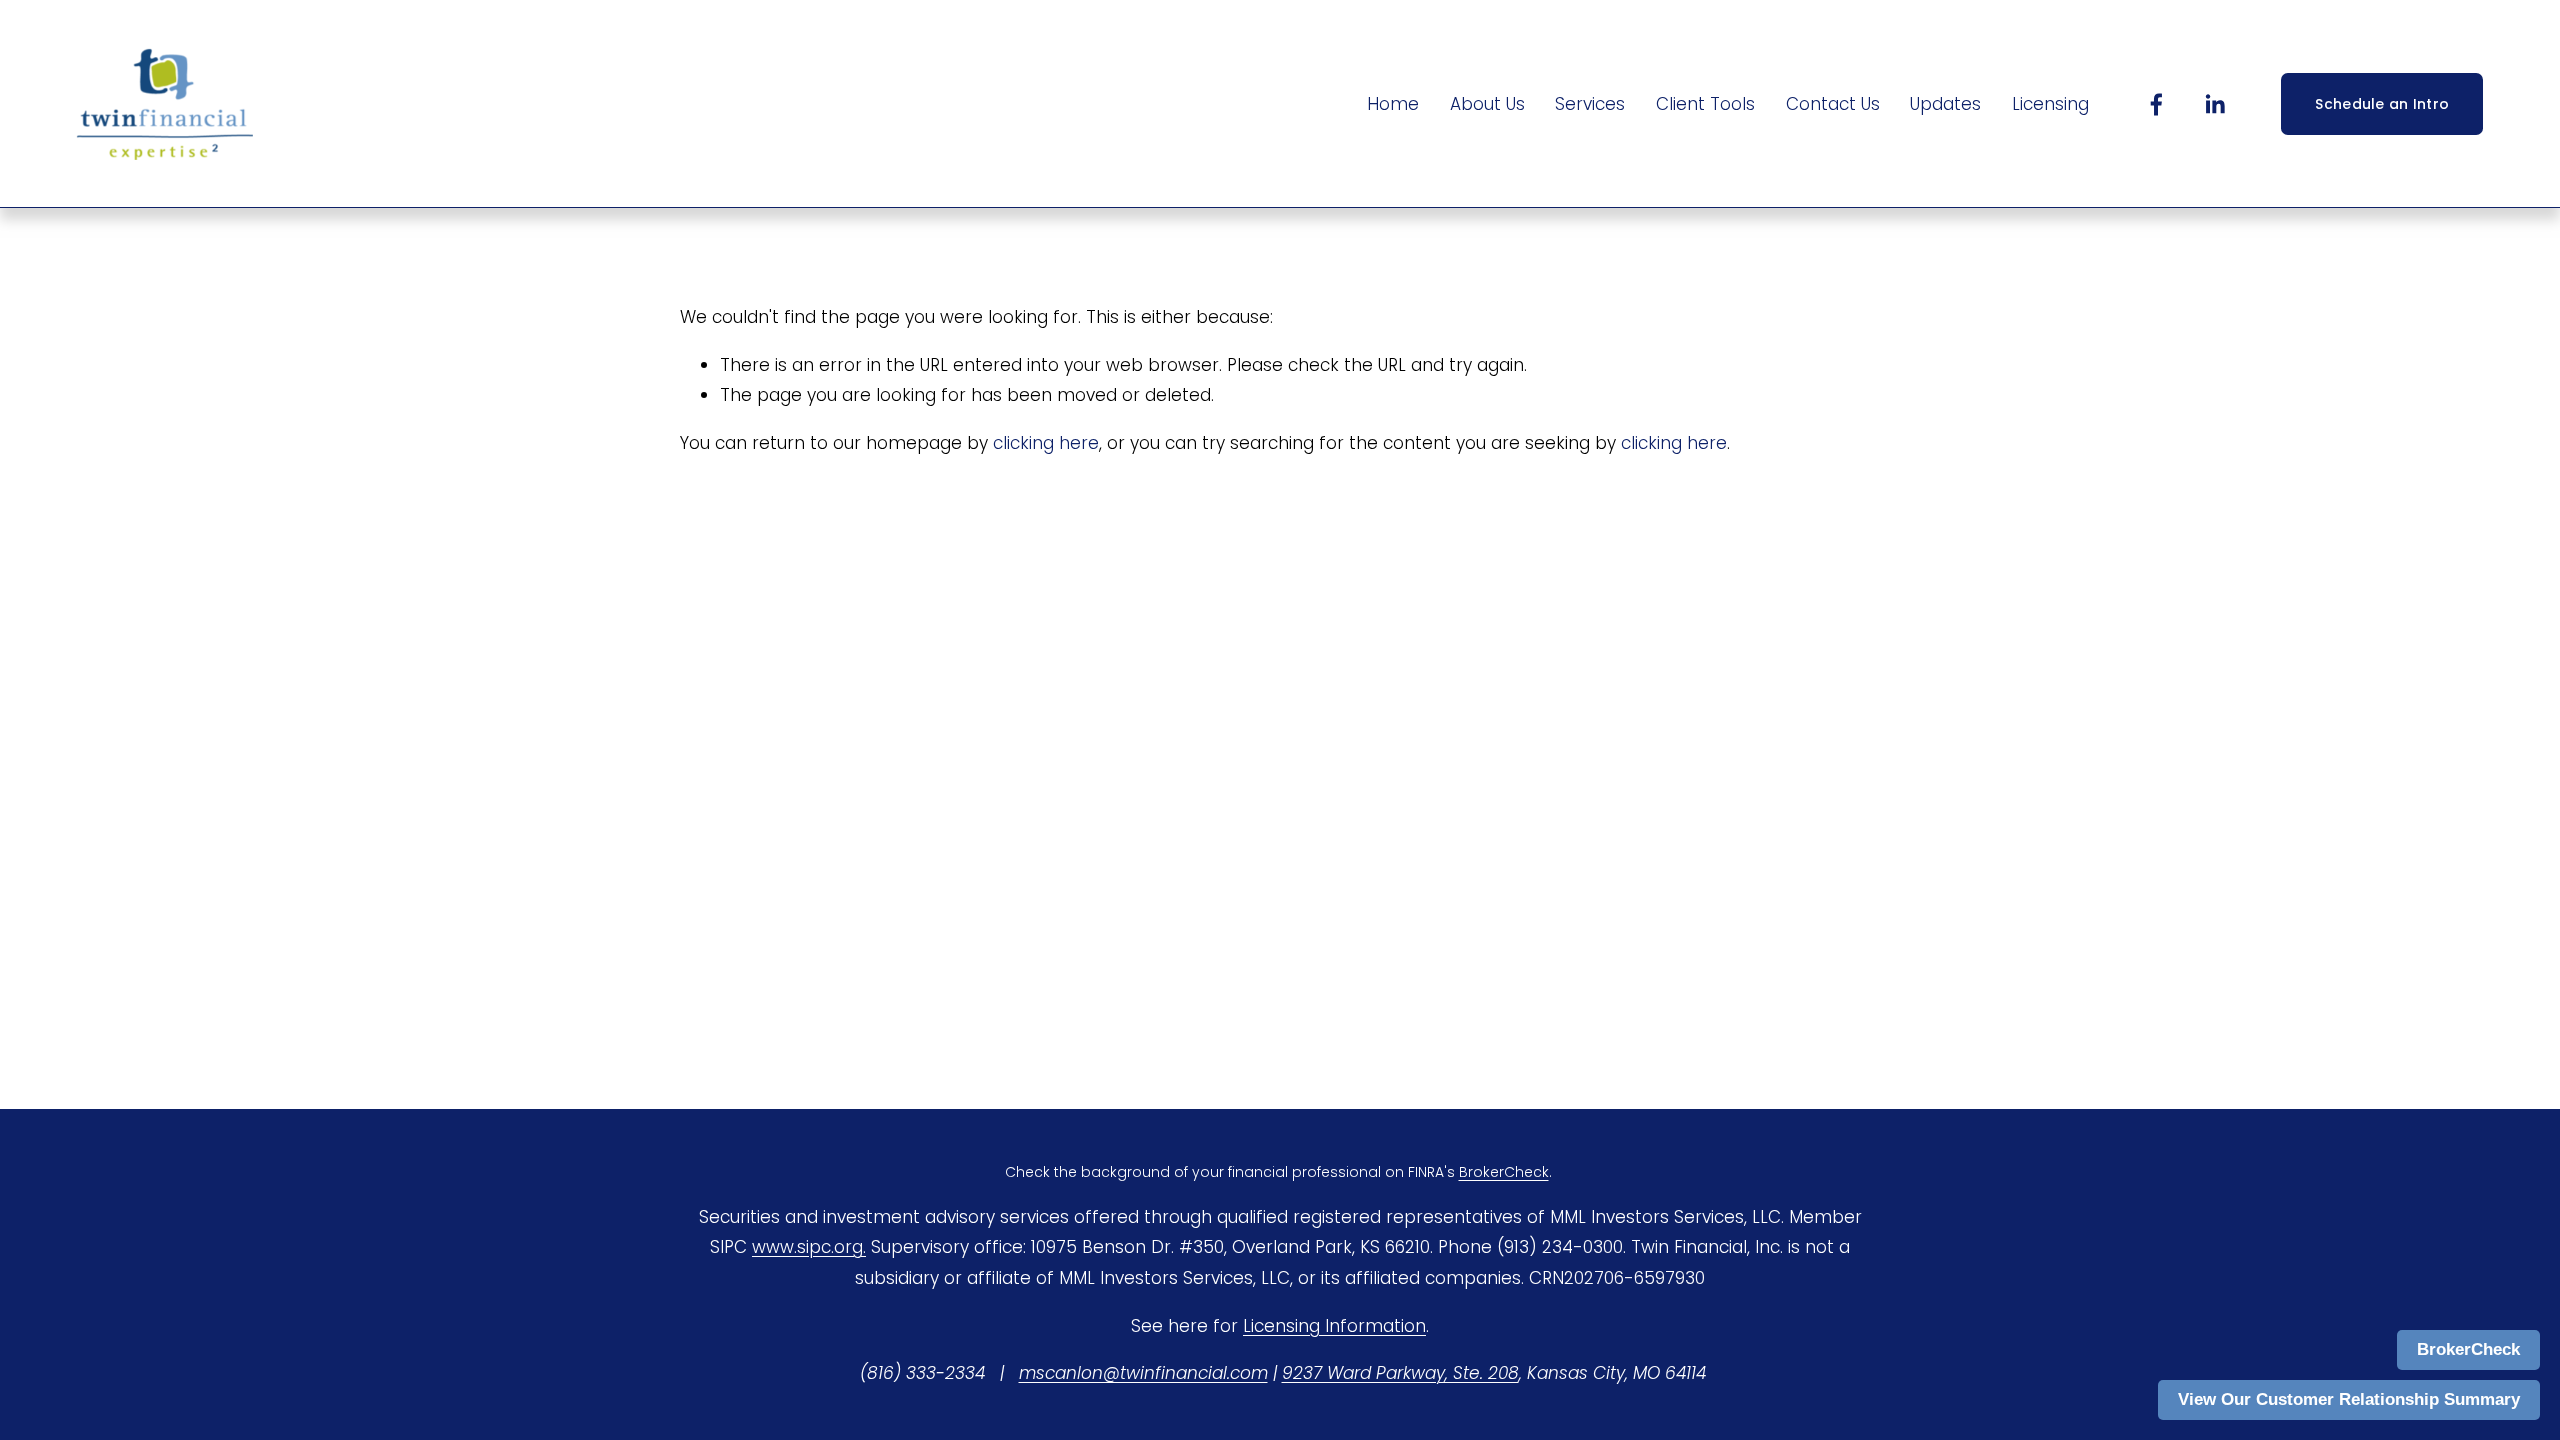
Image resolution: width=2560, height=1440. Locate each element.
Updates (1945, 104)
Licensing (2050, 104)
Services (1590, 104)
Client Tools (1705, 104)
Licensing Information (1334, 1326)
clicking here (1046, 443)
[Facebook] (2156, 104)
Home (1393, 104)
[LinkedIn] (2214, 104)
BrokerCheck (2468, 1349)
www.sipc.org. (809, 1247)
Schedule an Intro (2382, 104)
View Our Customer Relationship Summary (2349, 1399)
